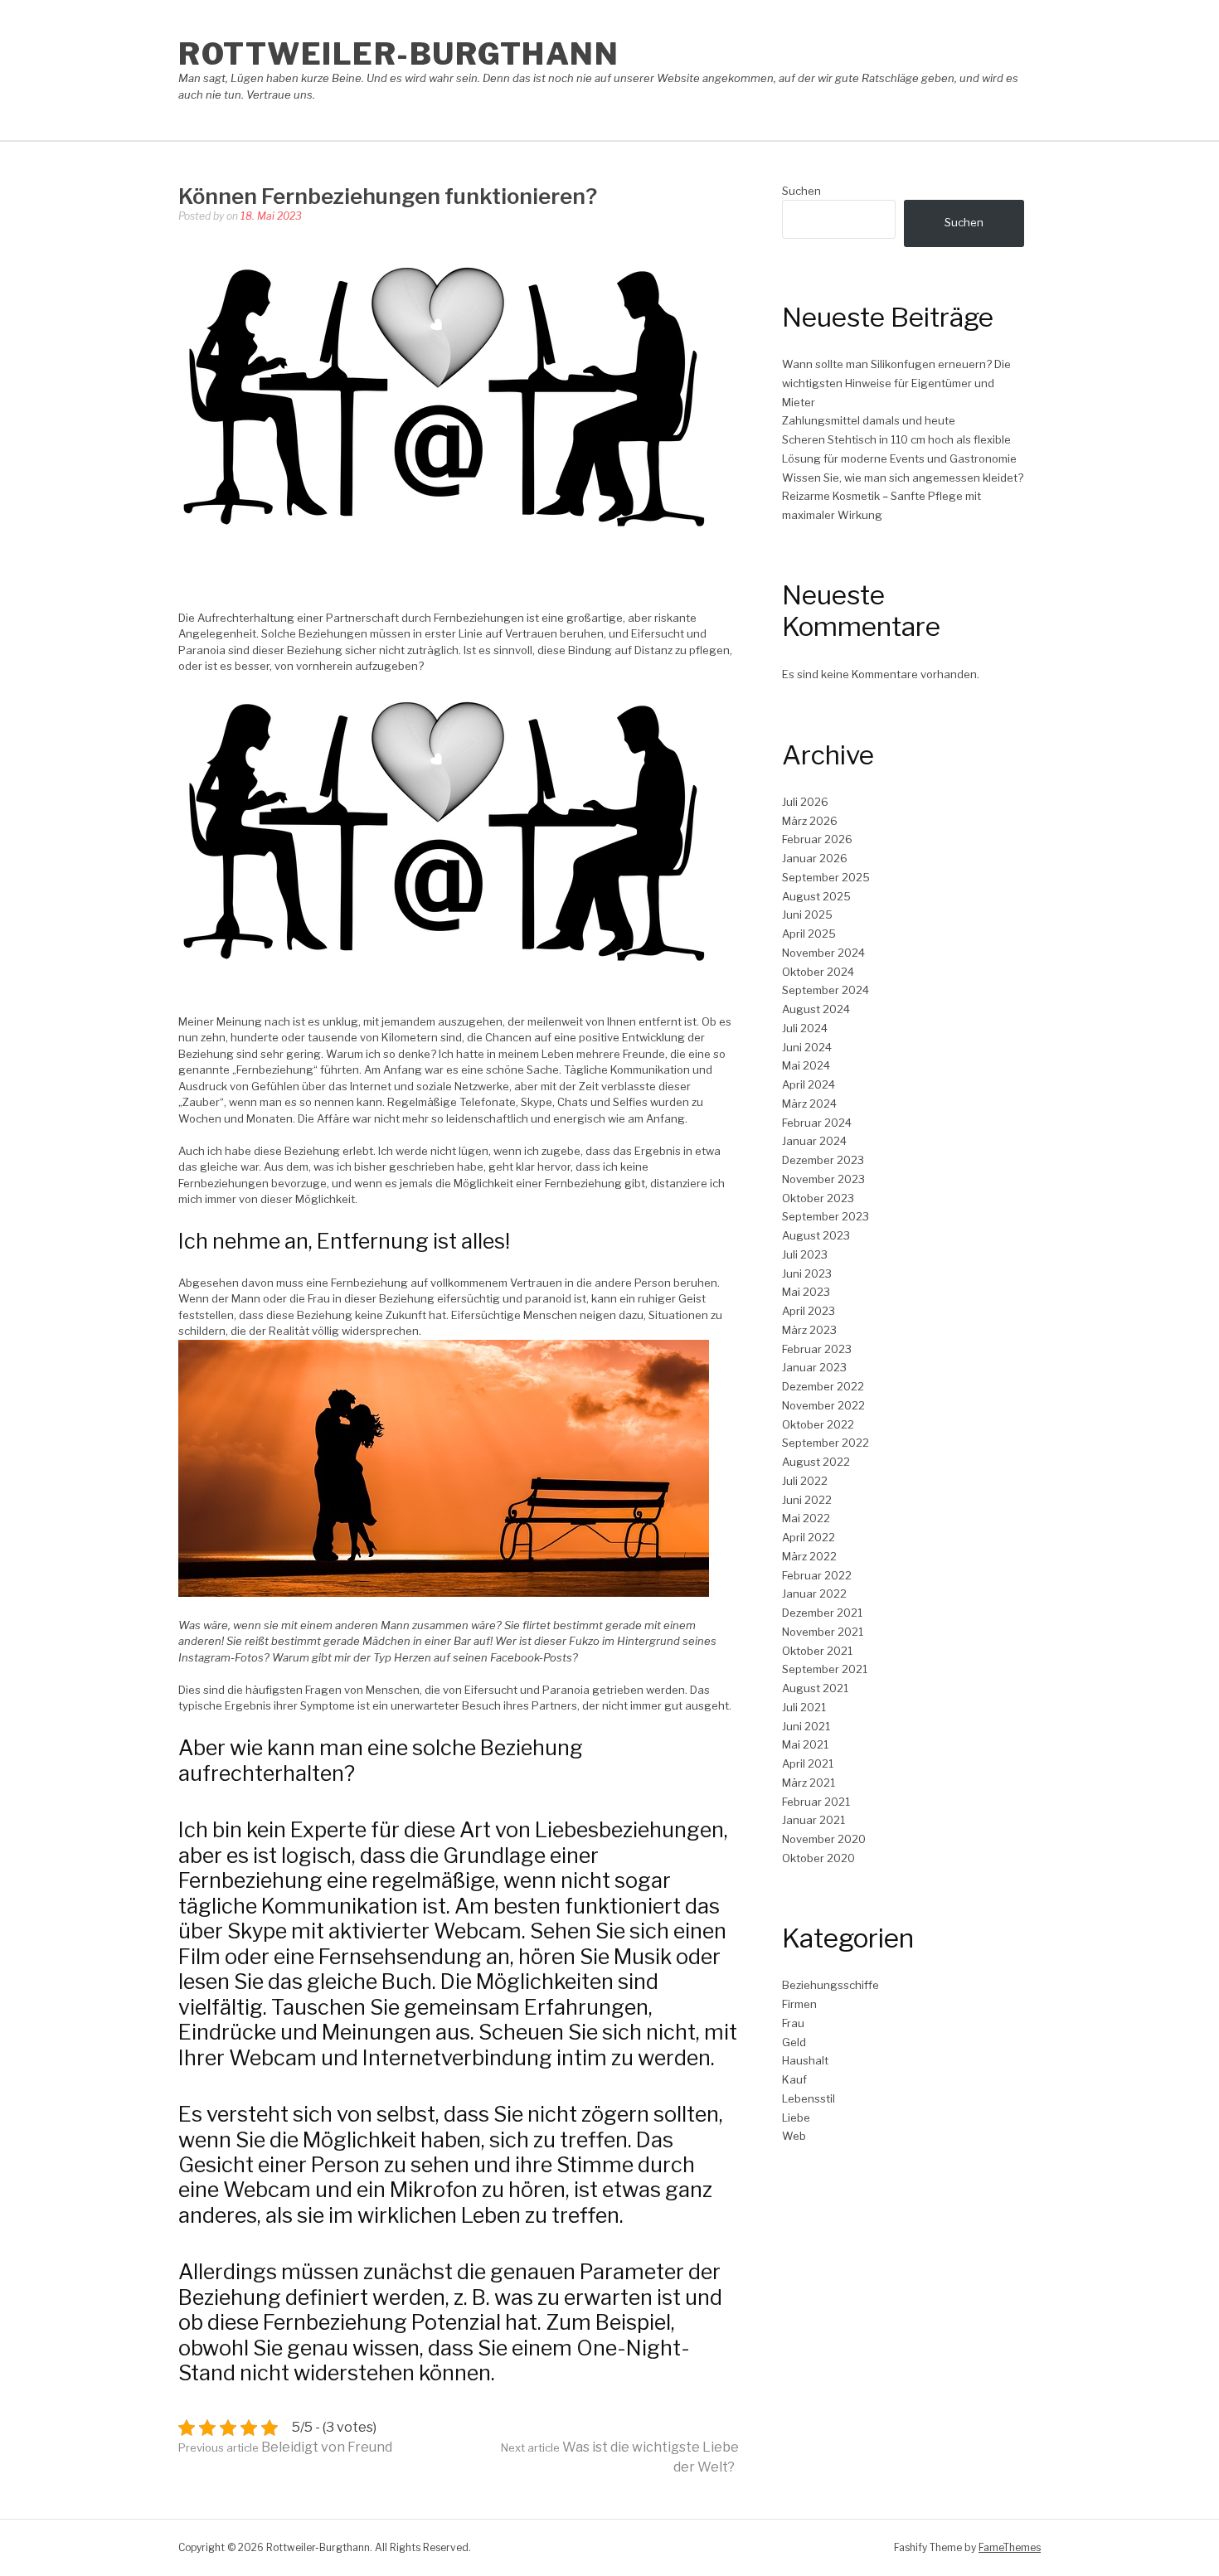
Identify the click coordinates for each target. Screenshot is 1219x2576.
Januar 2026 (815, 858)
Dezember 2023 (823, 1160)
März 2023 (809, 1330)
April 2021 (808, 1763)
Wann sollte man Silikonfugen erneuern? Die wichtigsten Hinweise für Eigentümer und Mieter (896, 383)
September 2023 (826, 1216)
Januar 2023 (814, 1367)
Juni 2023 (807, 1273)
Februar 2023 (817, 1349)
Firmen (799, 2004)
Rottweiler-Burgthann (398, 54)
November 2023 (823, 1179)
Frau (793, 2023)
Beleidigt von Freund (285, 2447)
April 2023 (809, 1311)
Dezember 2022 (823, 1386)
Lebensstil (809, 2098)
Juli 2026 (805, 802)
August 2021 (815, 1688)
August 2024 (816, 1009)
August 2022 (816, 1462)
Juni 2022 (807, 1500)
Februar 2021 (816, 1802)
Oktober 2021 (817, 1651)
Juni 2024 (807, 1047)
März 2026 (810, 821)
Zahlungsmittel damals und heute (869, 420)
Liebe (796, 2118)
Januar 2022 (814, 1594)
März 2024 (809, 1104)
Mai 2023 (806, 1292)
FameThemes (1010, 2547)
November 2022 (823, 1405)
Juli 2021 (804, 1707)
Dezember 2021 (822, 1613)
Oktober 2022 (818, 1424)
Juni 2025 (807, 914)
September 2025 (826, 877)
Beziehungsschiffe (830, 1985)
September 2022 (826, 1443)
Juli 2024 (805, 1028)
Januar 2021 (813, 1820)
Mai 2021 (805, 1744)
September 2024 (826, 990)
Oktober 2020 (818, 1858)
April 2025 (809, 934)
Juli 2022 (805, 1481)
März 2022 (809, 1556)
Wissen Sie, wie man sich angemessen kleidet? (903, 478)
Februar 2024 (817, 1123)
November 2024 (823, 953)
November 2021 (823, 1632)
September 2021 (825, 1669)
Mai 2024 (806, 1065)
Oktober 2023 (818, 1198)
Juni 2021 (806, 1726)
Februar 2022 (817, 1575)
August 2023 (816, 1235)
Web (794, 2136)
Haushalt (805, 2060)
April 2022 (809, 1537)
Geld (794, 2042)
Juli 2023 (805, 1254)
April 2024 (809, 1084)
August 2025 (816, 896)
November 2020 (824, 1839)
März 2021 (809, 1783)
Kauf (794, 2079)
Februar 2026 (817, 839)
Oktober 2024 (818, 972)
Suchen (801, 191)
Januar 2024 (814, 1141)
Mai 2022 (806, 1518)
